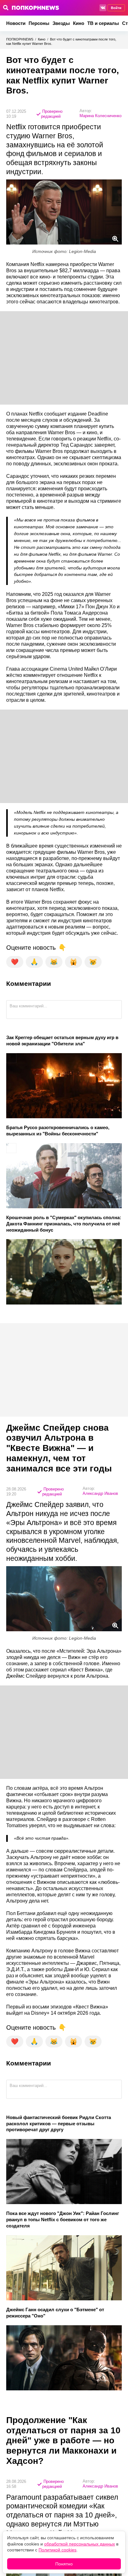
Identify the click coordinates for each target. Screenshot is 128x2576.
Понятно (64, 2564)
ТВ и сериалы (103, 23)
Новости (16, 23)
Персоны (39, 23)
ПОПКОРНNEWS (20, 39)
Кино (79, 23)
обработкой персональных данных (80, 2544)
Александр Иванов (100, 1493)
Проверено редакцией (52, 114)
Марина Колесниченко (101, 116)
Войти (116, 8)
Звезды (61, 23)
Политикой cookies (57, 2550)
